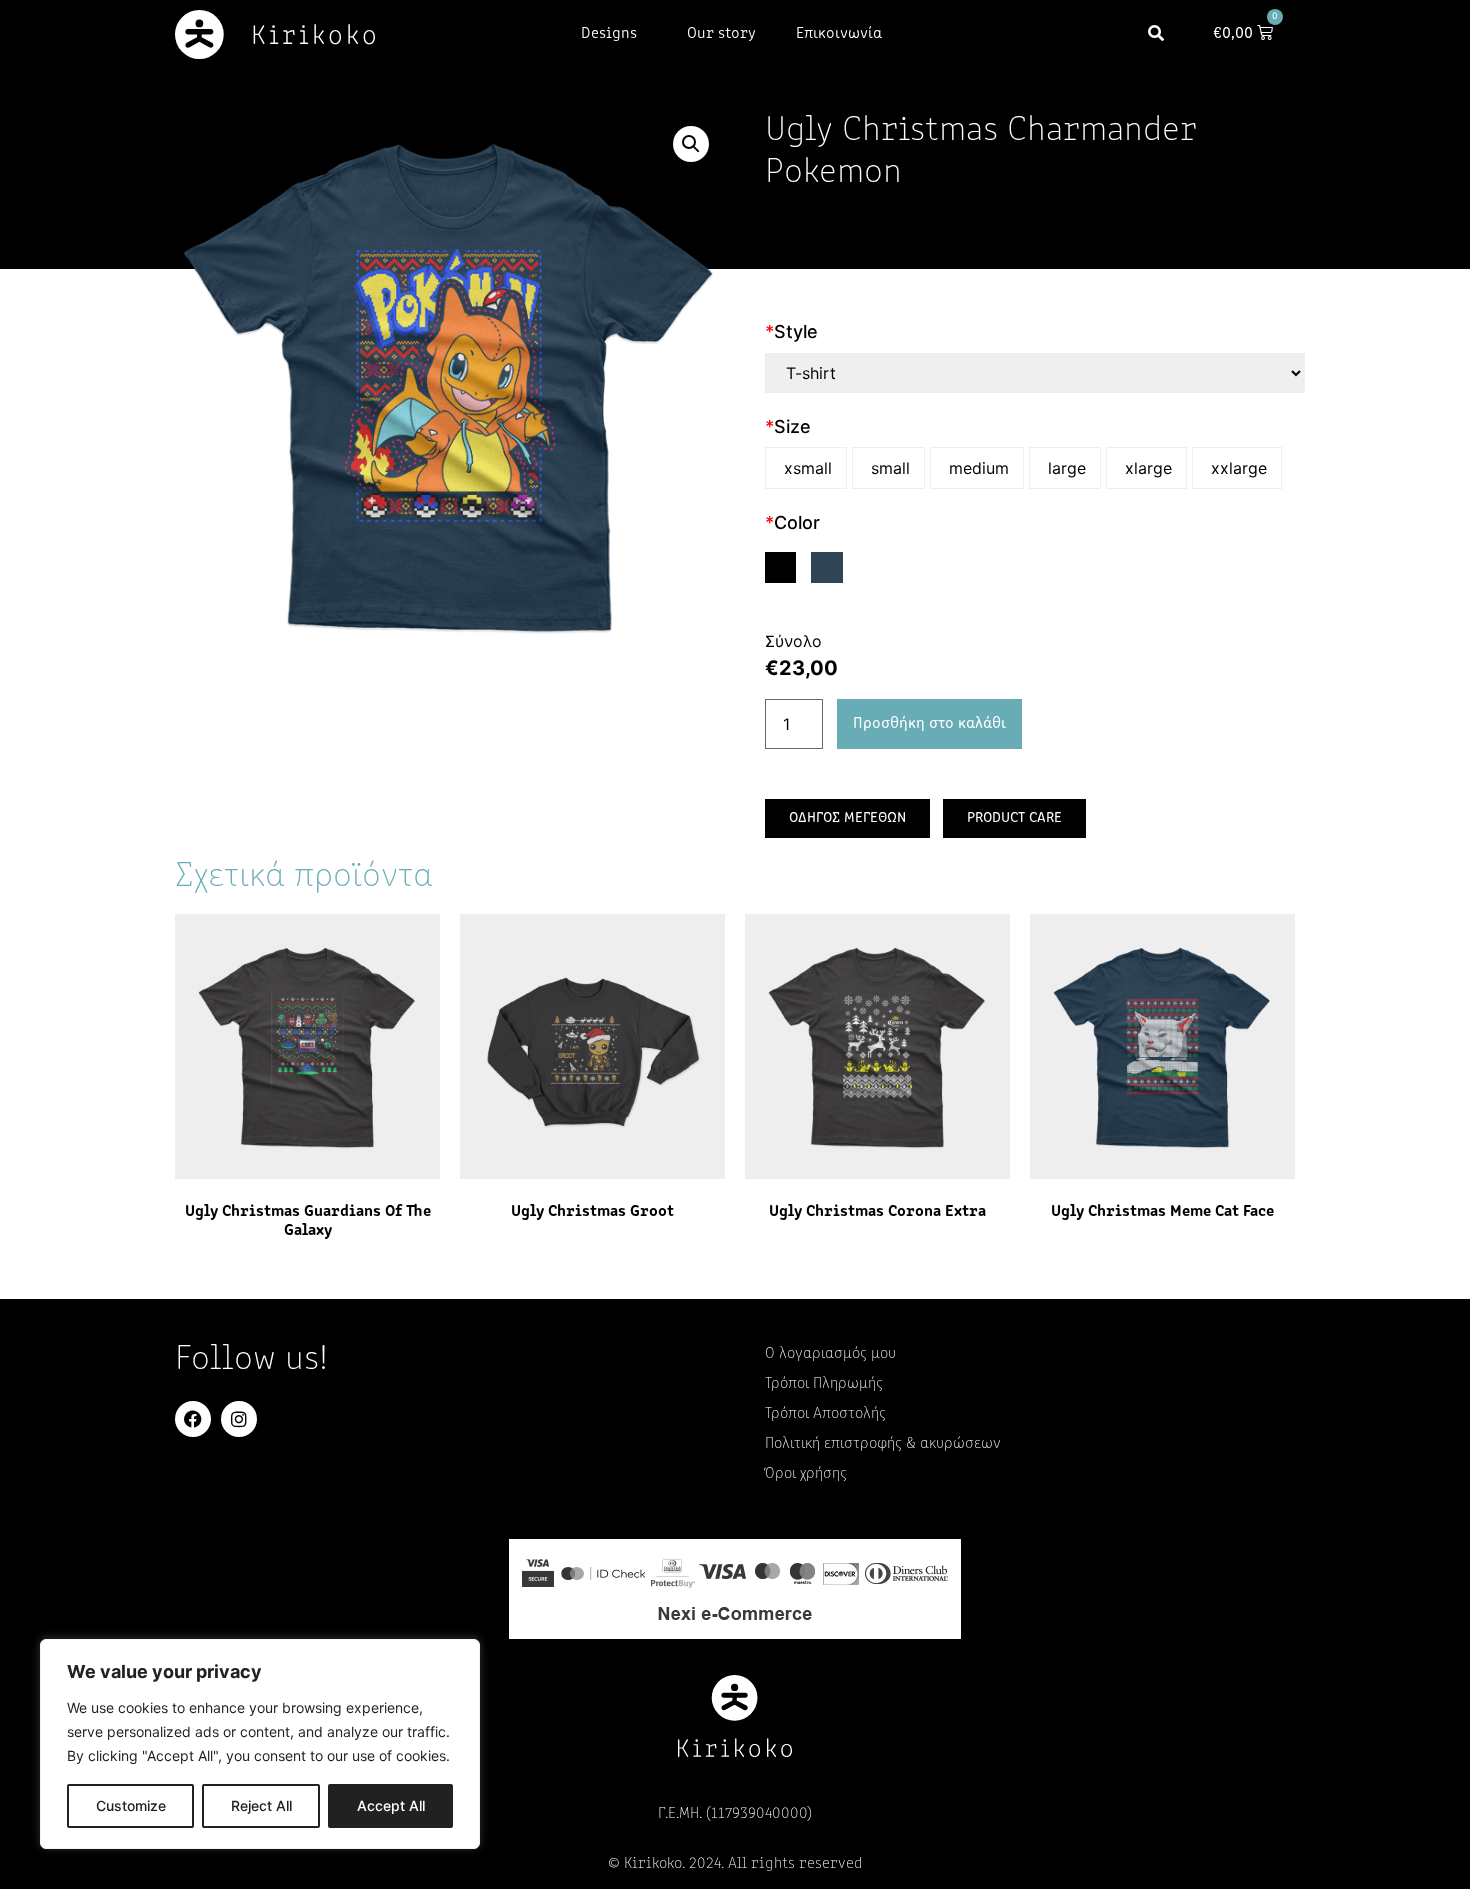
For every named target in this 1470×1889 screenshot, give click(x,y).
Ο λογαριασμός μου (830, 1354)
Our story (721, 34)
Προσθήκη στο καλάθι (929, 724)
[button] (1156, 34)
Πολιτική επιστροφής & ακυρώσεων (883, 1444)
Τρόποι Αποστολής (825, 1414)
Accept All (391, 1805)
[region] (260, 1744)
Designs (609, 34)
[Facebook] (193, 1419)
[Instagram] (239, 1419)
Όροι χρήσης (806, 1474)
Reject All (261, 1805)
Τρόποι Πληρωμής (824, 1384)
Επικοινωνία (839, 34)
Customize (131, 1805)
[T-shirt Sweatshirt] (1035, 373)
